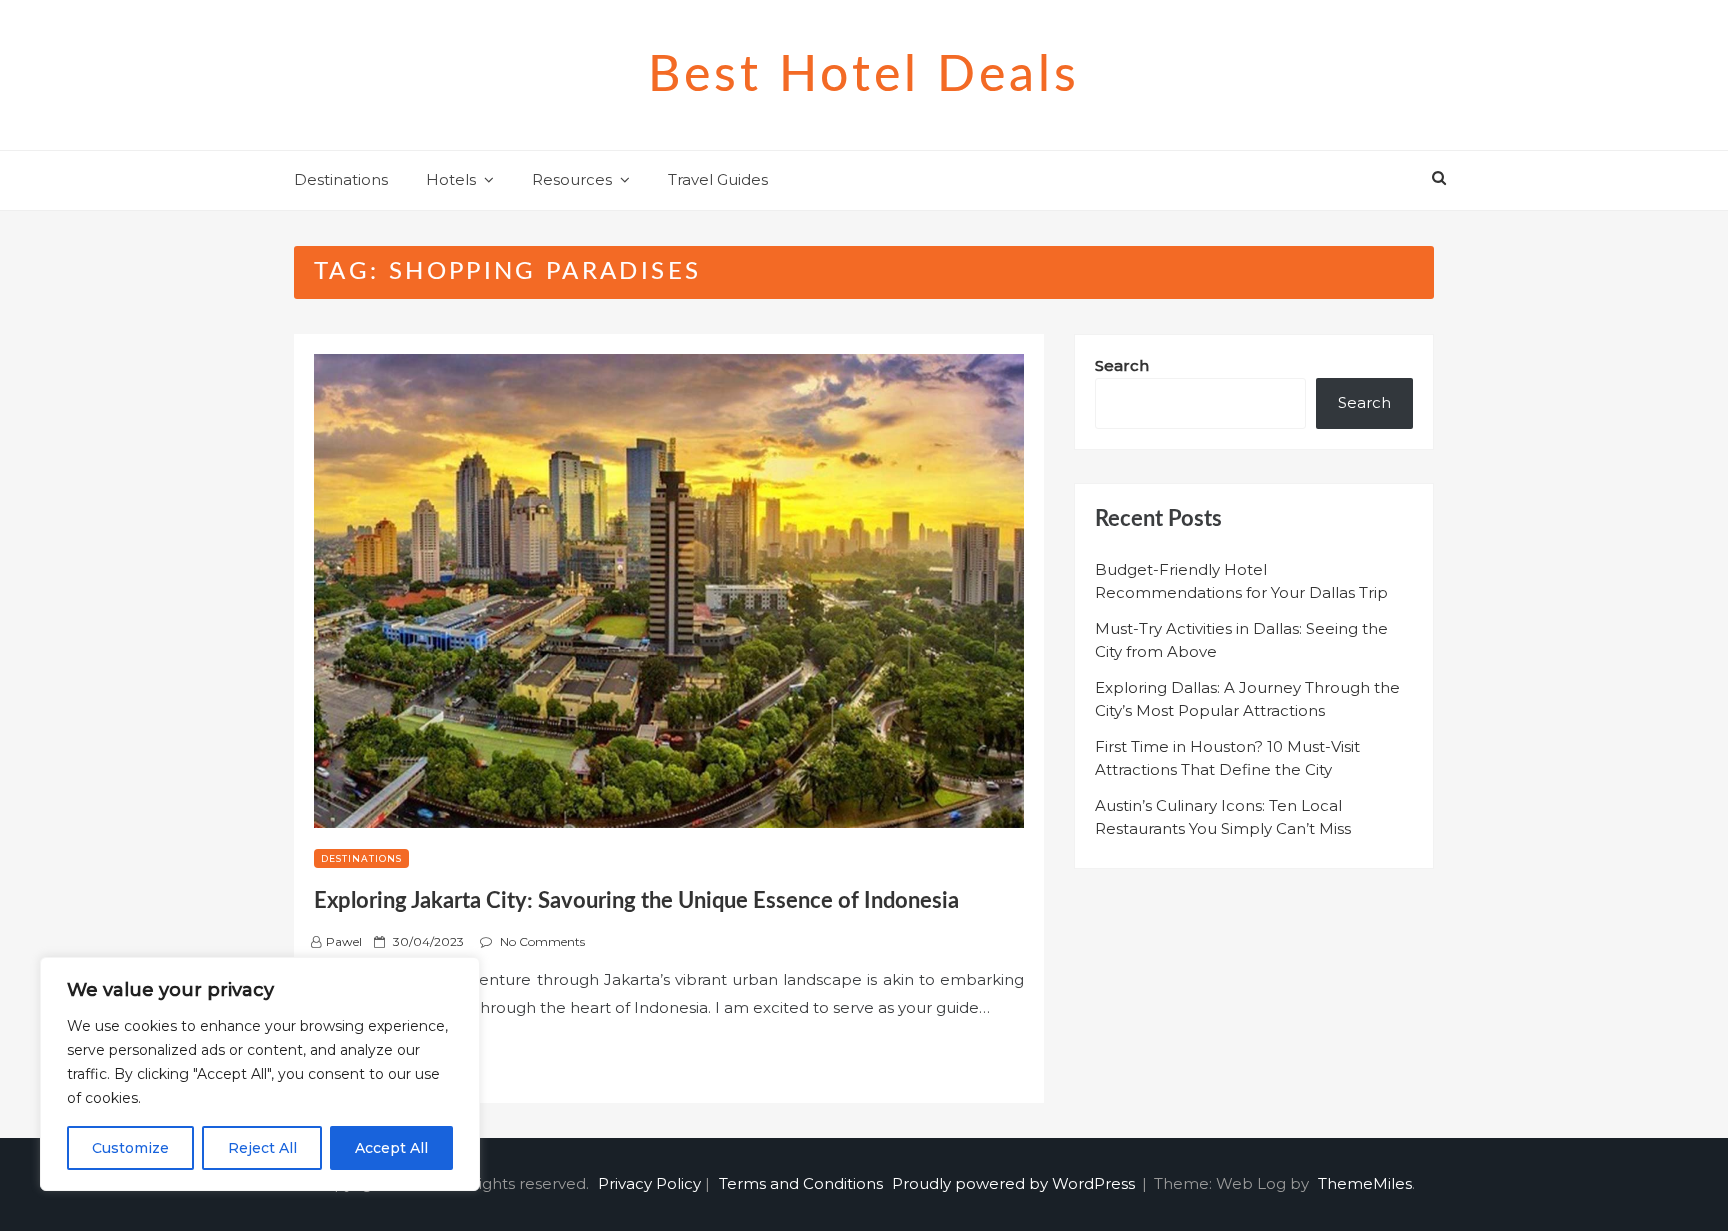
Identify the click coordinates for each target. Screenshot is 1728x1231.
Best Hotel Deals (864, 76)
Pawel (344, 941)
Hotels (451, 179)
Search (1122, 365)
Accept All (391, 1148)
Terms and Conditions (801, 1183)
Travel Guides (718, 179)
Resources (572, 179)
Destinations (341, 179)
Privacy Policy (649, 1183)
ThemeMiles (1365, 1183)
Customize (130, 1148)
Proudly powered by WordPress (1015, 1183)
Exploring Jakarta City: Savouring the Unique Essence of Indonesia (636, 901)
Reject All (262, 1148)
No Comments (542, 941)
